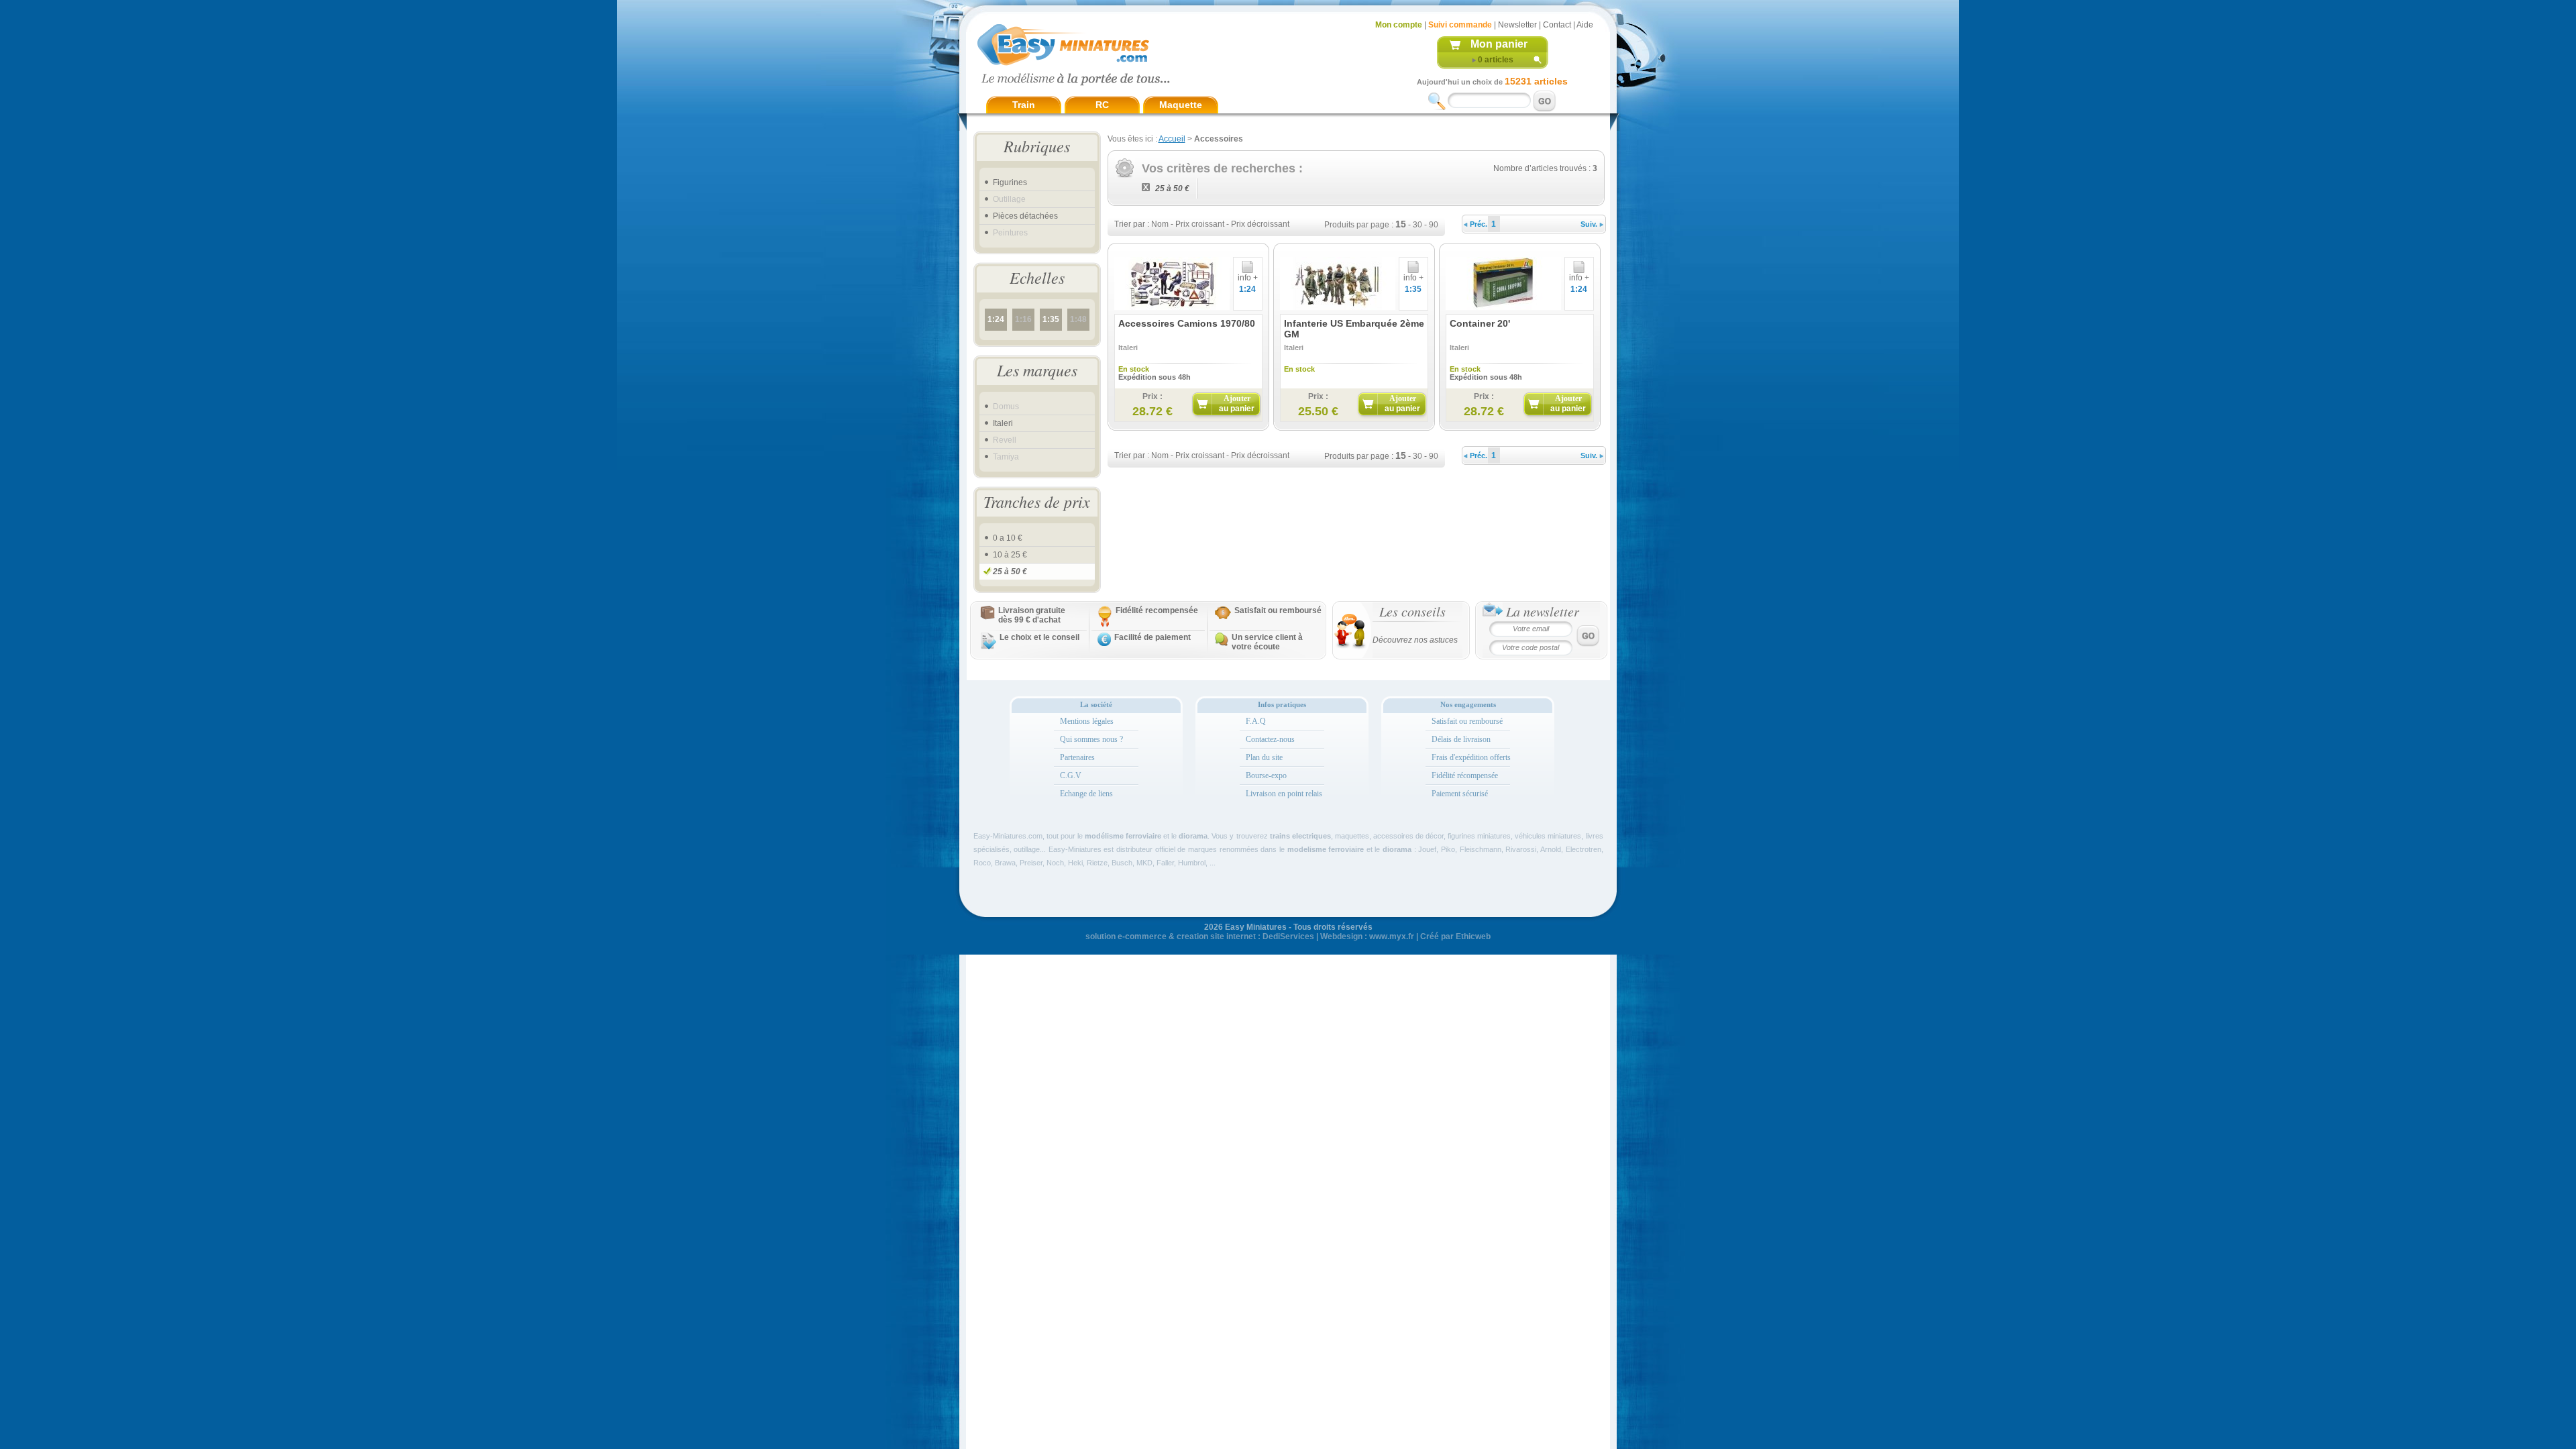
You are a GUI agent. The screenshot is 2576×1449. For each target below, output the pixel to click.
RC (1102, 105)
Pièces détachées (1025, 216)
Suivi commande (1460, 25)
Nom (1160, 224)
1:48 (1078, 319)
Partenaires (1077, 757)
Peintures (1010, 233)
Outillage (1009, 199)
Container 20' (1480, 323)
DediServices (1288, 936)
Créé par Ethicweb (1455, 936)
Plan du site (1264, 757)
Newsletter (1517, 25)
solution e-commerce (1126, 936)
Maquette (1181, 105)
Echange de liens (1086, 794)
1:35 (1051, 319)
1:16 (1023, 319)
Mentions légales (1087, 721)
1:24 (996, 319)
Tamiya (1006, 457)
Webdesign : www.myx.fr (1367, 936)
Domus (1006, 407)
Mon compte (1399, 25)
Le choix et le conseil (1039, 637)
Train (1024, 105)
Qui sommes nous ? (1091, 739)
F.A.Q (1256, 721)
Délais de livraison (1461, 739)
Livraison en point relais (1284, 794)
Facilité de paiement (1152, 637)
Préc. (1478, 224)
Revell (1005, 440)
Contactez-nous (1270, 739)
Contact (1557, 25)
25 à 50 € (1010, 572)
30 (1417, 225)
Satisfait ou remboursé (1278, 610)
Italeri (1003, 423)
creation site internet (1216, 936)
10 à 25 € (1010, 555)
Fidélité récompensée (1465, 775)
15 (1401, 224)
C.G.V (1071, 775)
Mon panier (1499, 44)
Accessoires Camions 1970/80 (1187, 323)
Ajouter (1237, 404)
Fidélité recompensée (1157, 610)
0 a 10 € (1008, 538)
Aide (1585, 25)
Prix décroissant (1260, 224)
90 (1434, 225)
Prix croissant (1200, 224)
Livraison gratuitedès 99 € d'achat (1032, 615)
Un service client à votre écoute (1267, 642)
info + (1248, 278)
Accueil (1172, 139)
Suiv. (1590, 224)
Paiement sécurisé (1460, 794)
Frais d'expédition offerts (1471, 757)
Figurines (1010, 182)
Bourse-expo (1266, 775)
